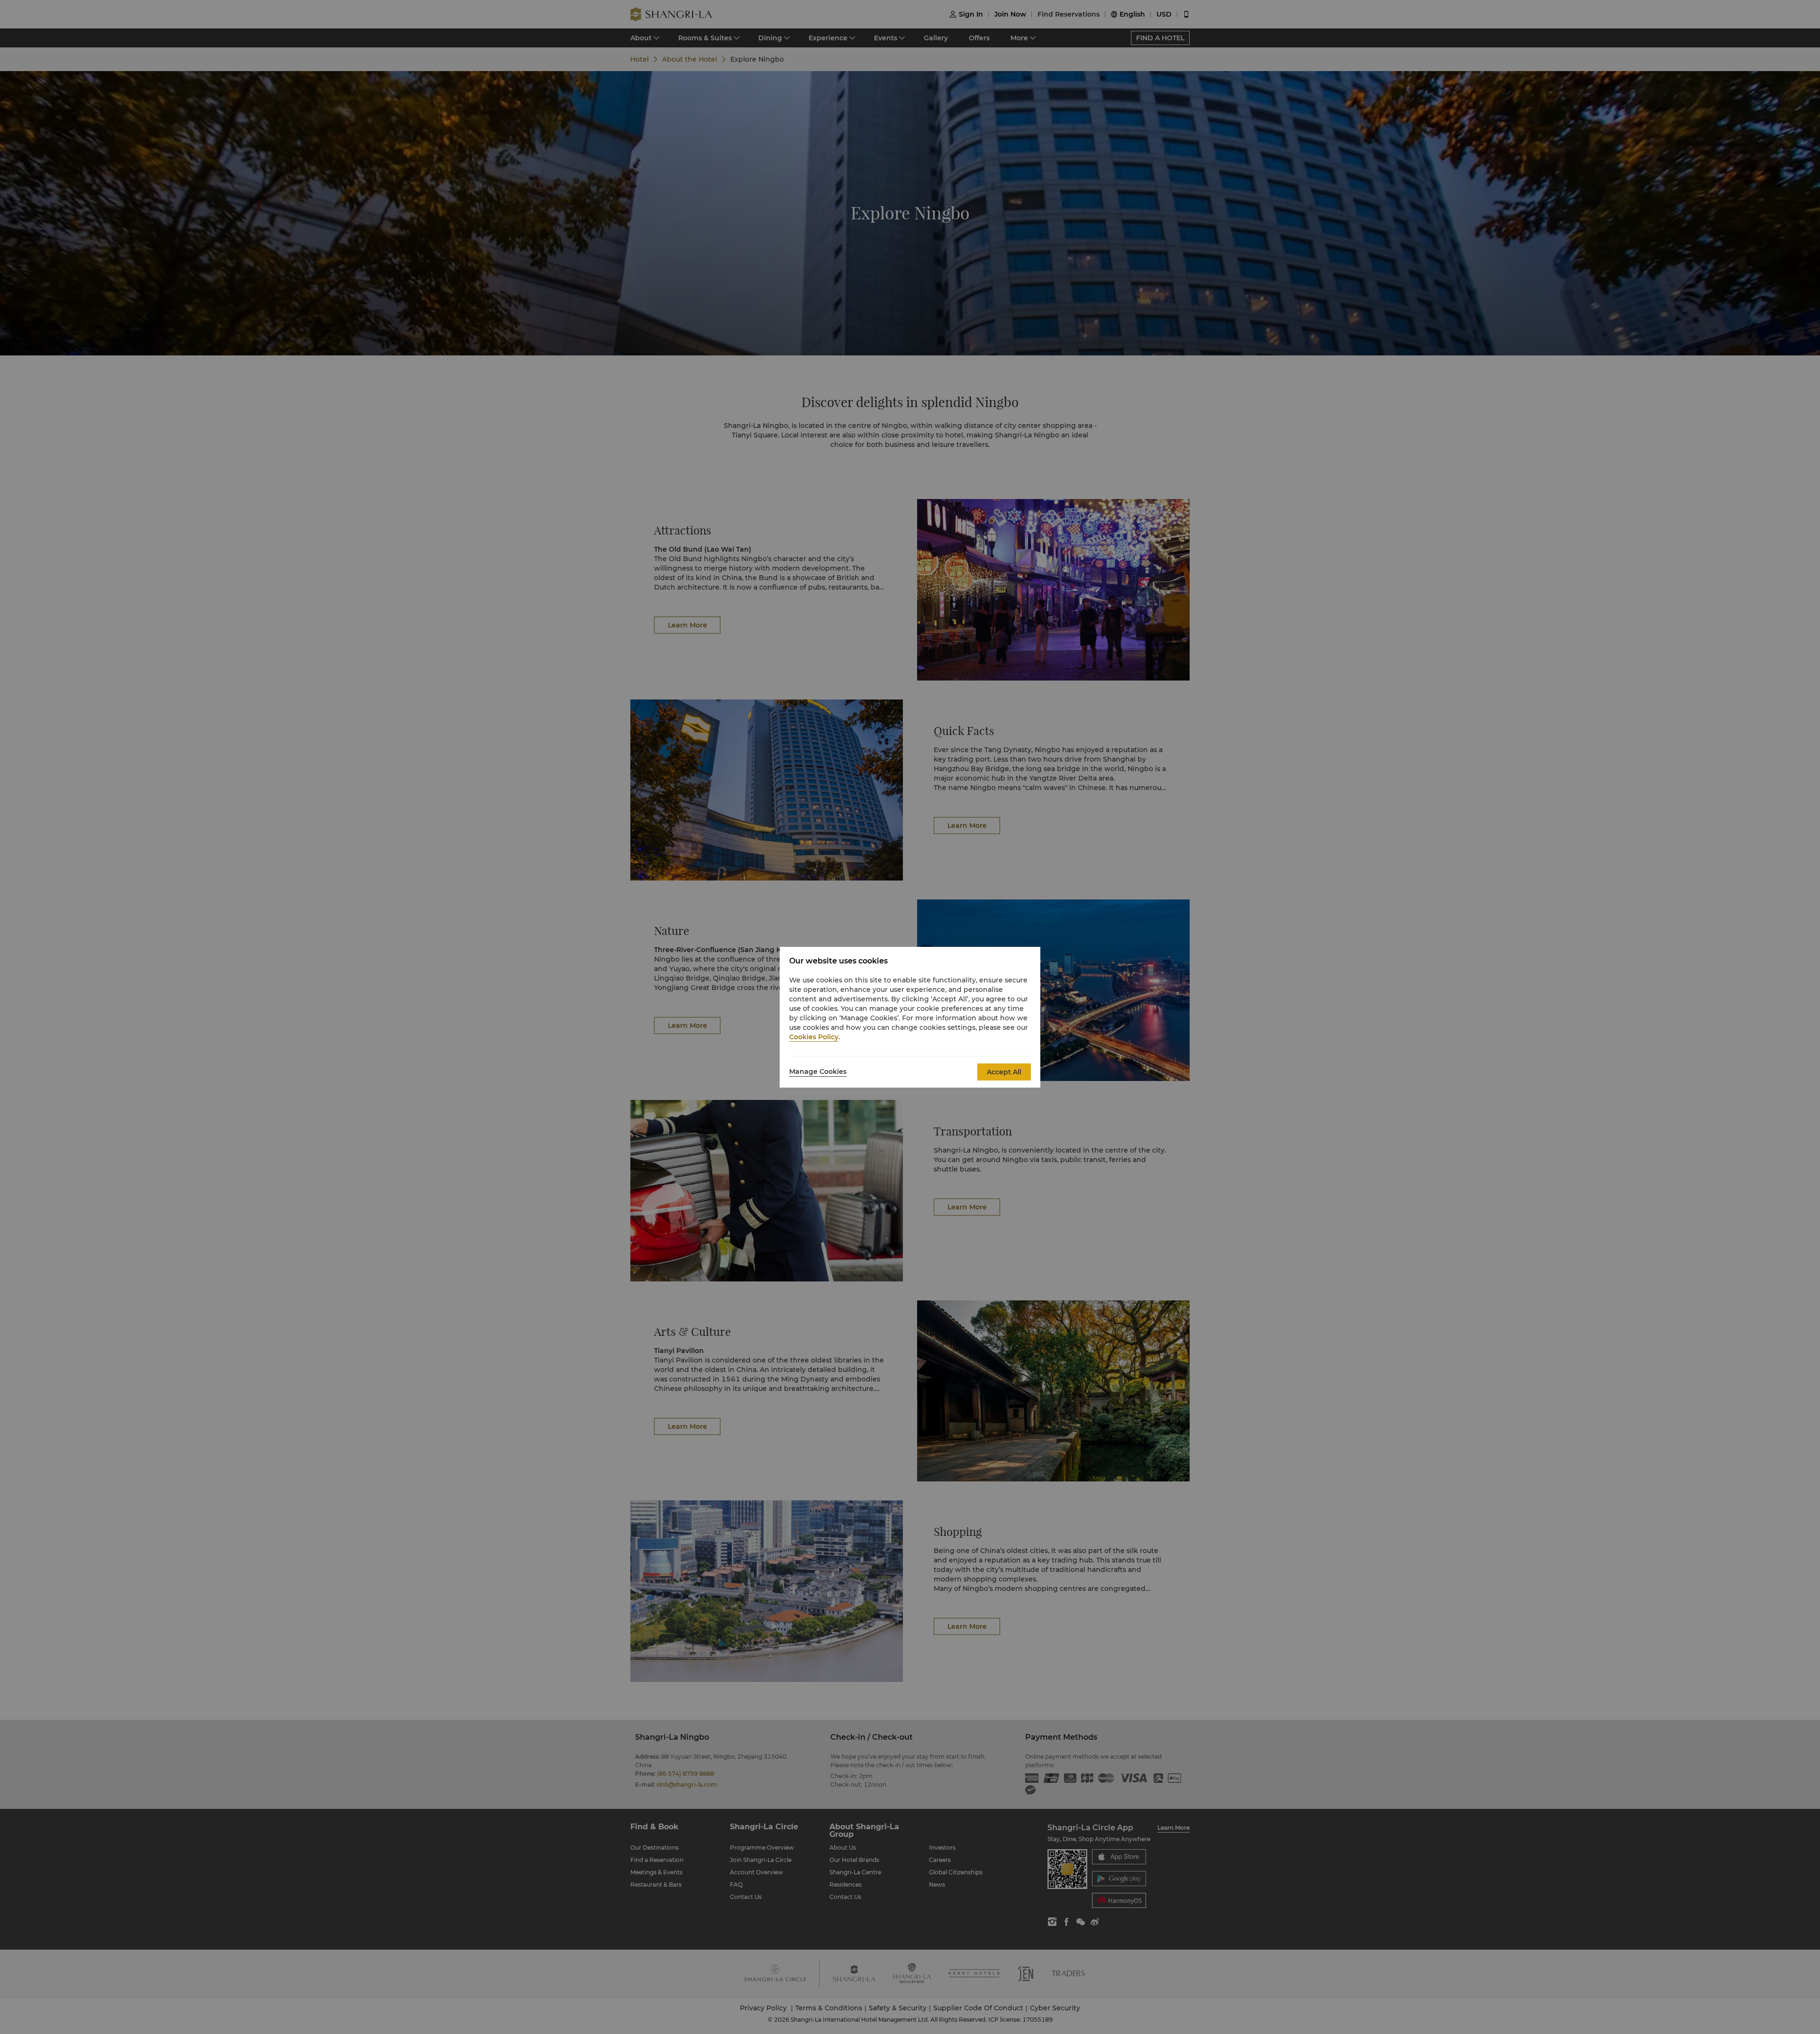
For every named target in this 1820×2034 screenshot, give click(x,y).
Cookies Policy (814, 1037)
